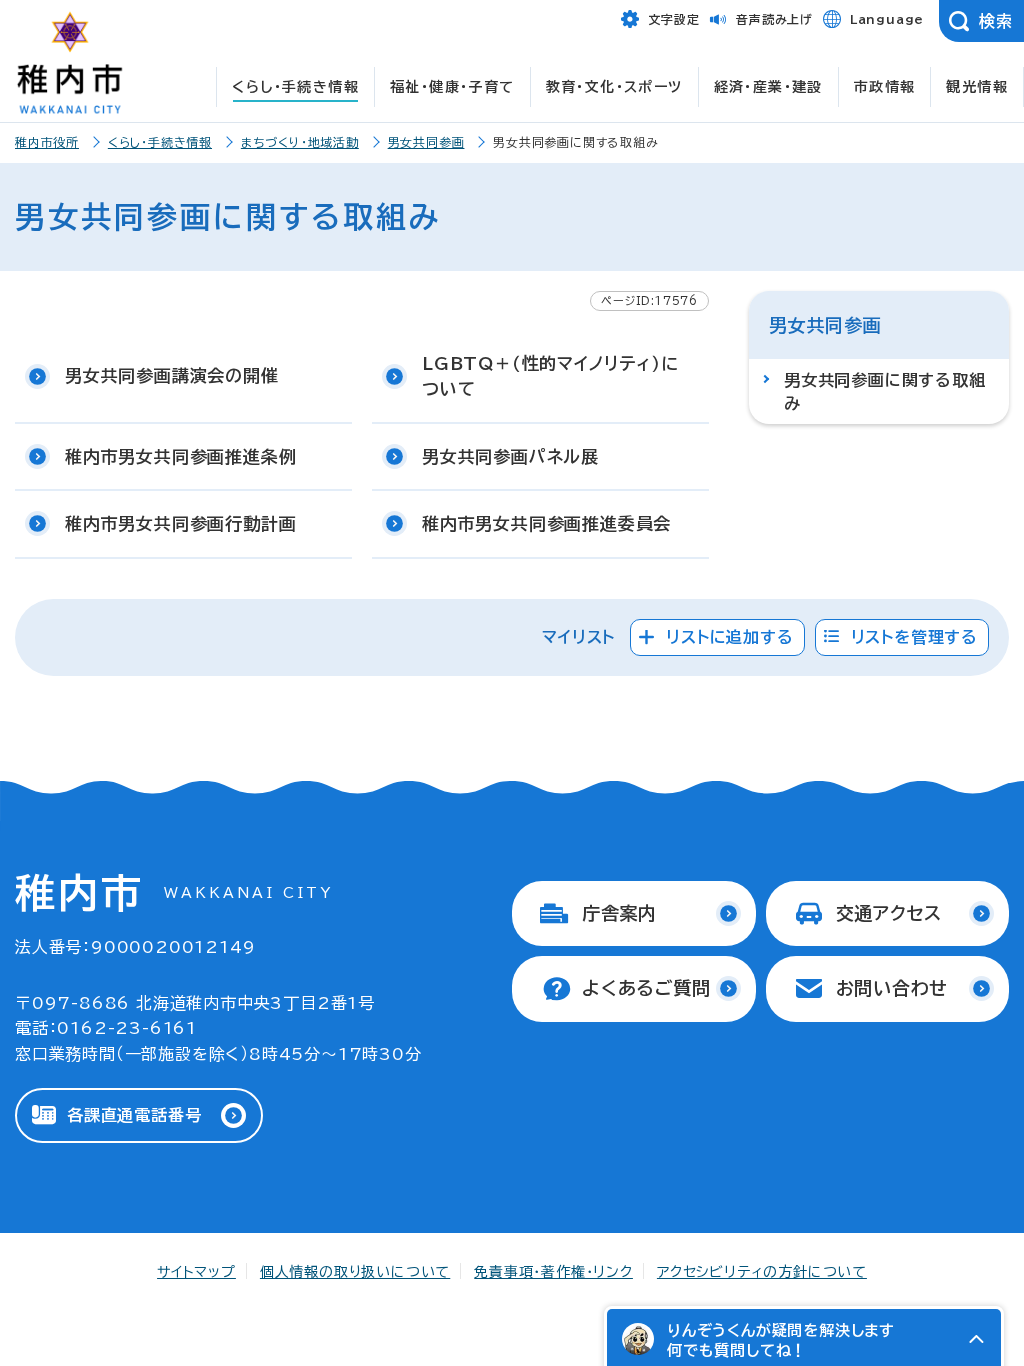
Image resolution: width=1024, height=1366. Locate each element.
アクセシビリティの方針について (762, 1272)
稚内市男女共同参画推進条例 (180, 456)
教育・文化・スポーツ (614, 87)
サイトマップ (196, 1272)
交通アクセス (889, 913)
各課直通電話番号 (134, 1115)
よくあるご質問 (646, 988)
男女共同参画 (426, 142)
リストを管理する (914, 637)
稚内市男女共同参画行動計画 (180, 523)
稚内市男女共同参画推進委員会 (546, 523)
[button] (976, 1339)
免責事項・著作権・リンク (553, 1272)
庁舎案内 (619, 913)
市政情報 (885, 87)
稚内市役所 (47, 142)
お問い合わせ (892, 988)
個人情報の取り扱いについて (355, 1272)
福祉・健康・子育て (452, 87)
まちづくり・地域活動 (300, 142)
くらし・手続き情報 (295, 87)
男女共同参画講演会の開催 (172, 375)
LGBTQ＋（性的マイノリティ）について (550, 376)
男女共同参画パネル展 (510, 456)
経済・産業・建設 (768, 87)
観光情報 (977, 87)
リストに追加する (729, 637)
